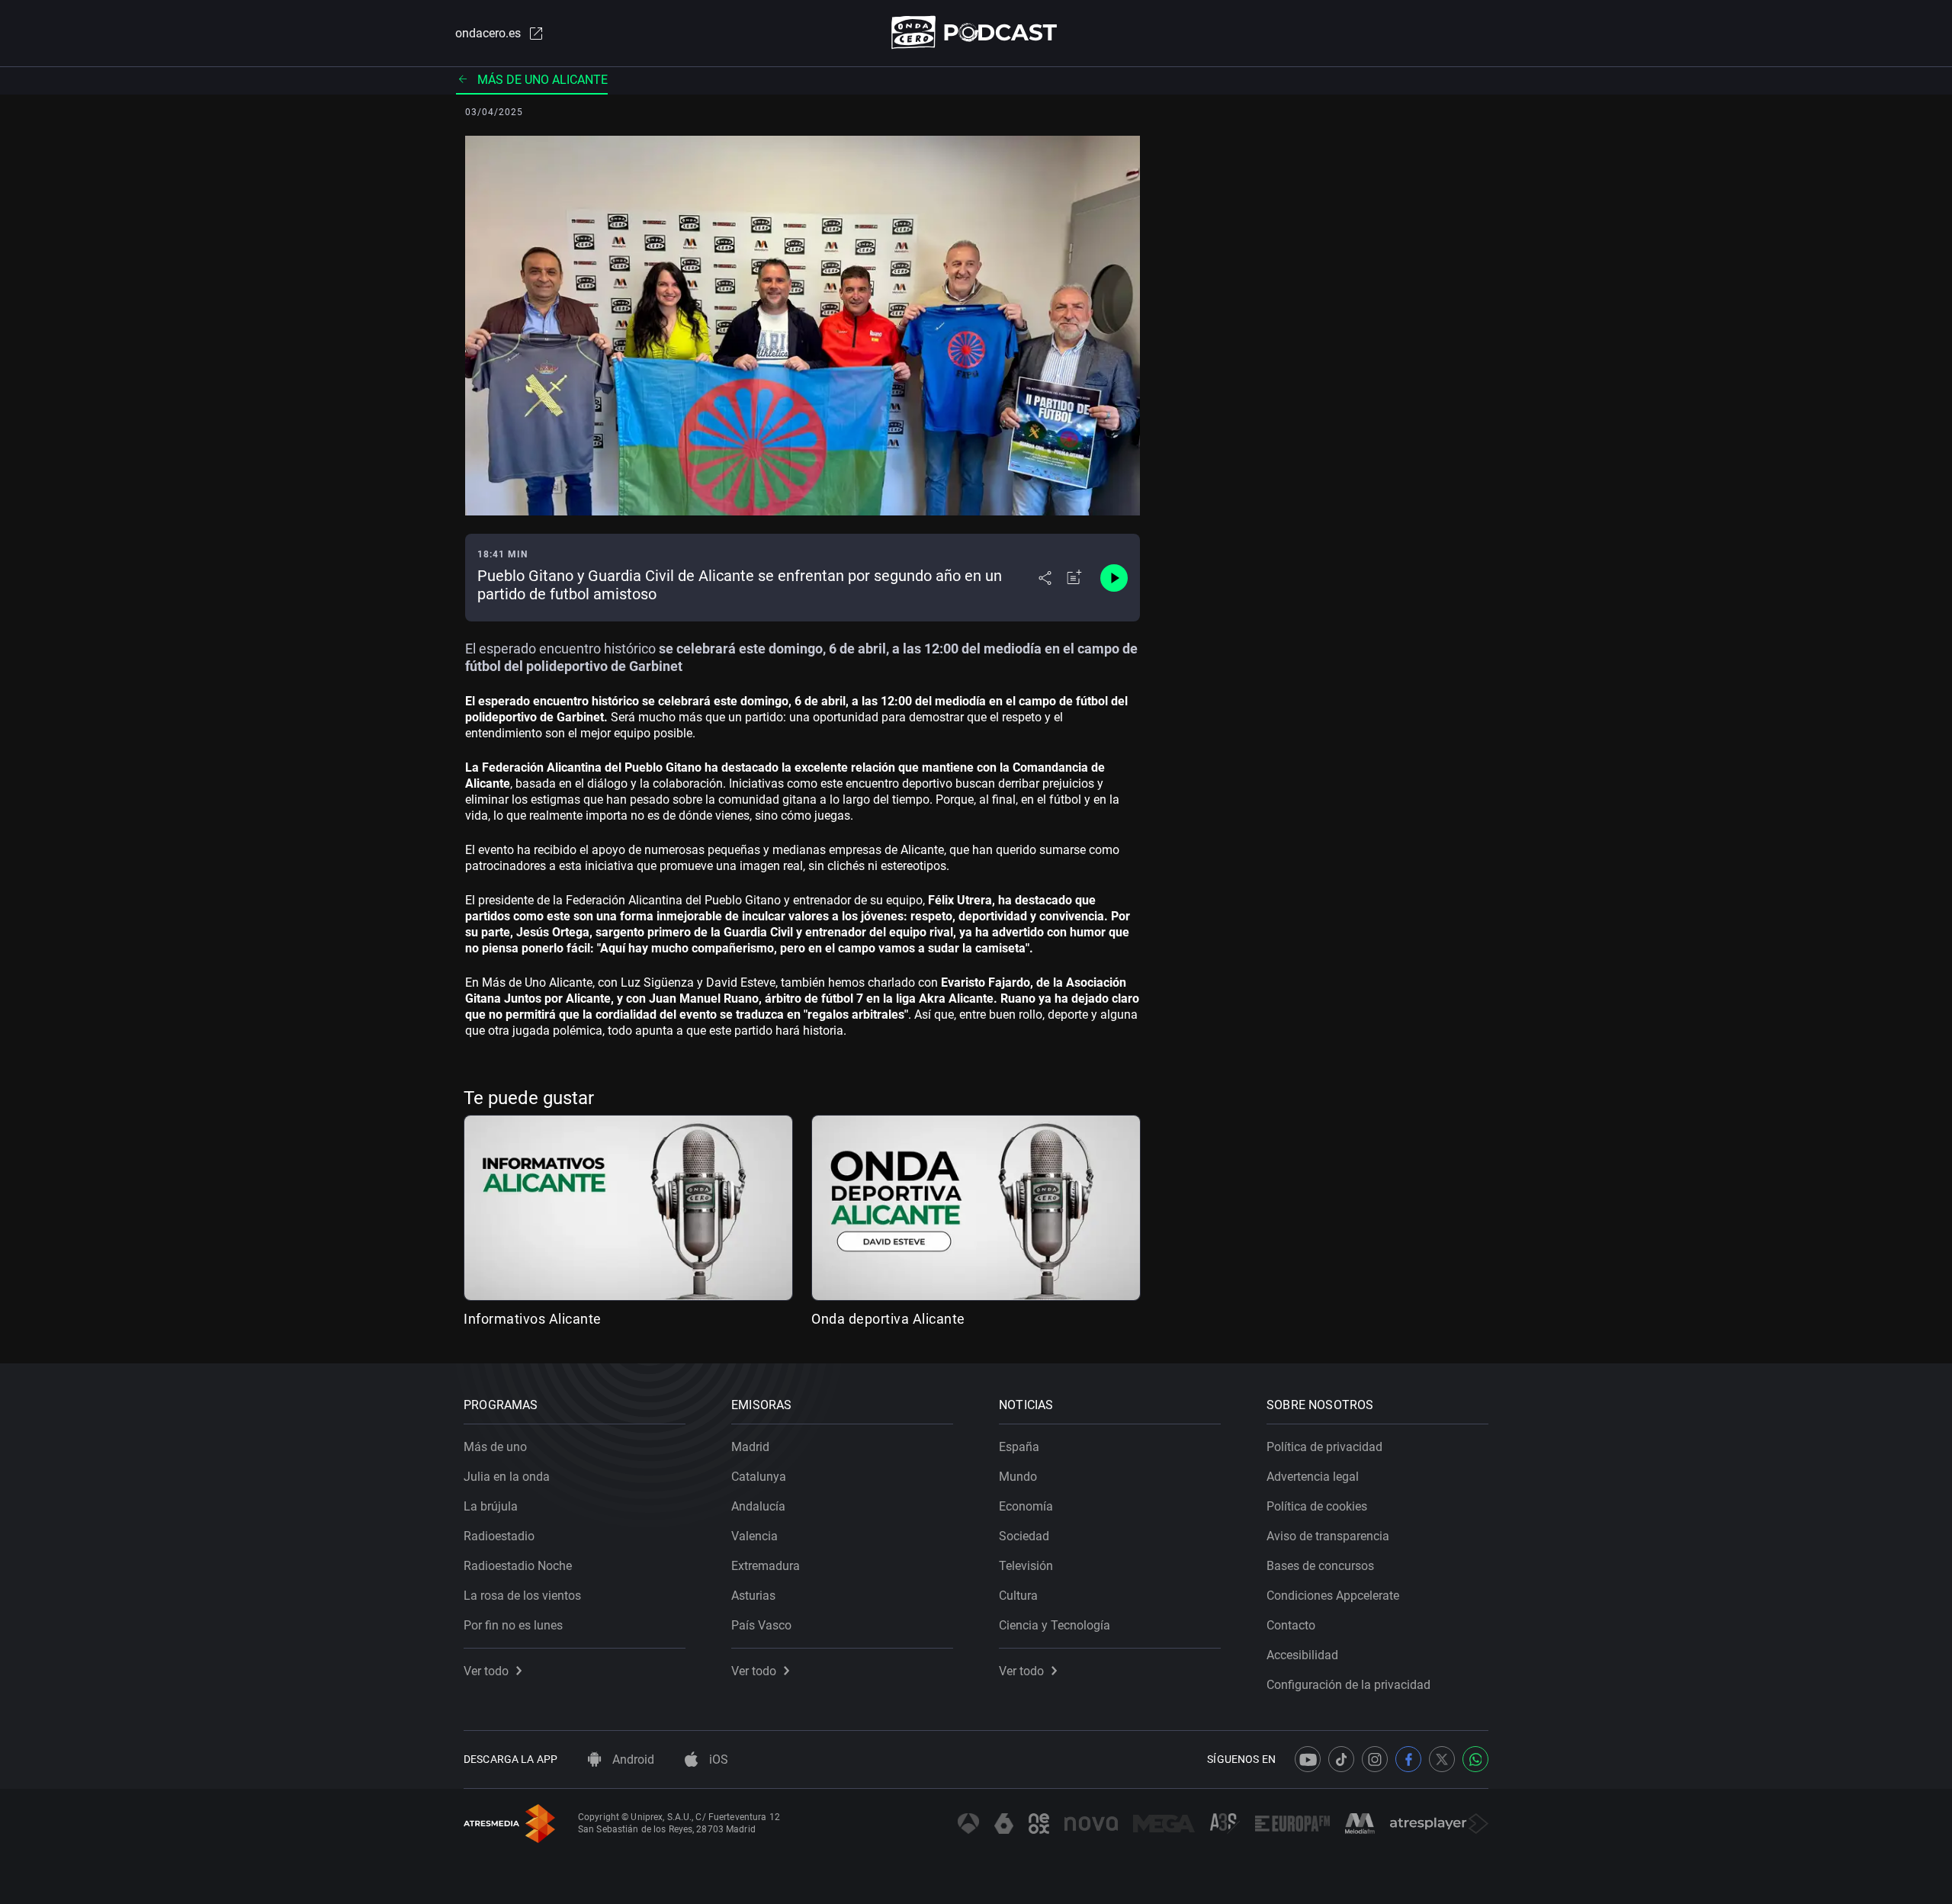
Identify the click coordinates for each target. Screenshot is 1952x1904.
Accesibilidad (1302, 1655)
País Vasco (761, 1625)
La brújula (491, 1506)
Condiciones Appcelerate (1333, 1596)
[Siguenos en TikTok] (1341, 1759)
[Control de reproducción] (1114, 578)
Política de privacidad (1324, 1447)
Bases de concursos (1320, 1566)
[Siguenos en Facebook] (1408, 1759)
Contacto (1291, 1625)
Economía (1026, 1506)
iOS (717, 1760)
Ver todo (486, 1671)
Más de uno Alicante (543, 80)
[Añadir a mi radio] (1074, 578)
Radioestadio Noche (518, 1566)
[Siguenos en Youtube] (1308, 1759)
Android (632, 1760)
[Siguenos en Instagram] (1375, 1759)
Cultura (1018, 1596)
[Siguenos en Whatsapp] (1475, 1759)
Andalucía (758, 1506)
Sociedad (1024, 1536)
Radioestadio (499, 1536)
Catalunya (759, 1477)
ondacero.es (488, 33)
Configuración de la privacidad (1348, 1685)
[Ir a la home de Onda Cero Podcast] (976, 32)
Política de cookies (1317, 1506)
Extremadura (766, 1566)
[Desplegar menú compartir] (1045, 578)
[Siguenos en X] (1442, 1759)
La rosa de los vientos (522, 1596)
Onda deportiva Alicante (888, 1319)
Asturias (753, 1596)
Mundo (1018, 1477)
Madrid (750, 1447)
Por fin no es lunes (513, 1625)
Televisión (1026, 1566)
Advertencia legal (1313, 1477)
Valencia (754, 1536)
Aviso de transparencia (1328, 1536)
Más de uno (495, 1447)
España (1019, 1447)
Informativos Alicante (533, 1319)
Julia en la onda (507, 1477)
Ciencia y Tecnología (1055, 1625)
